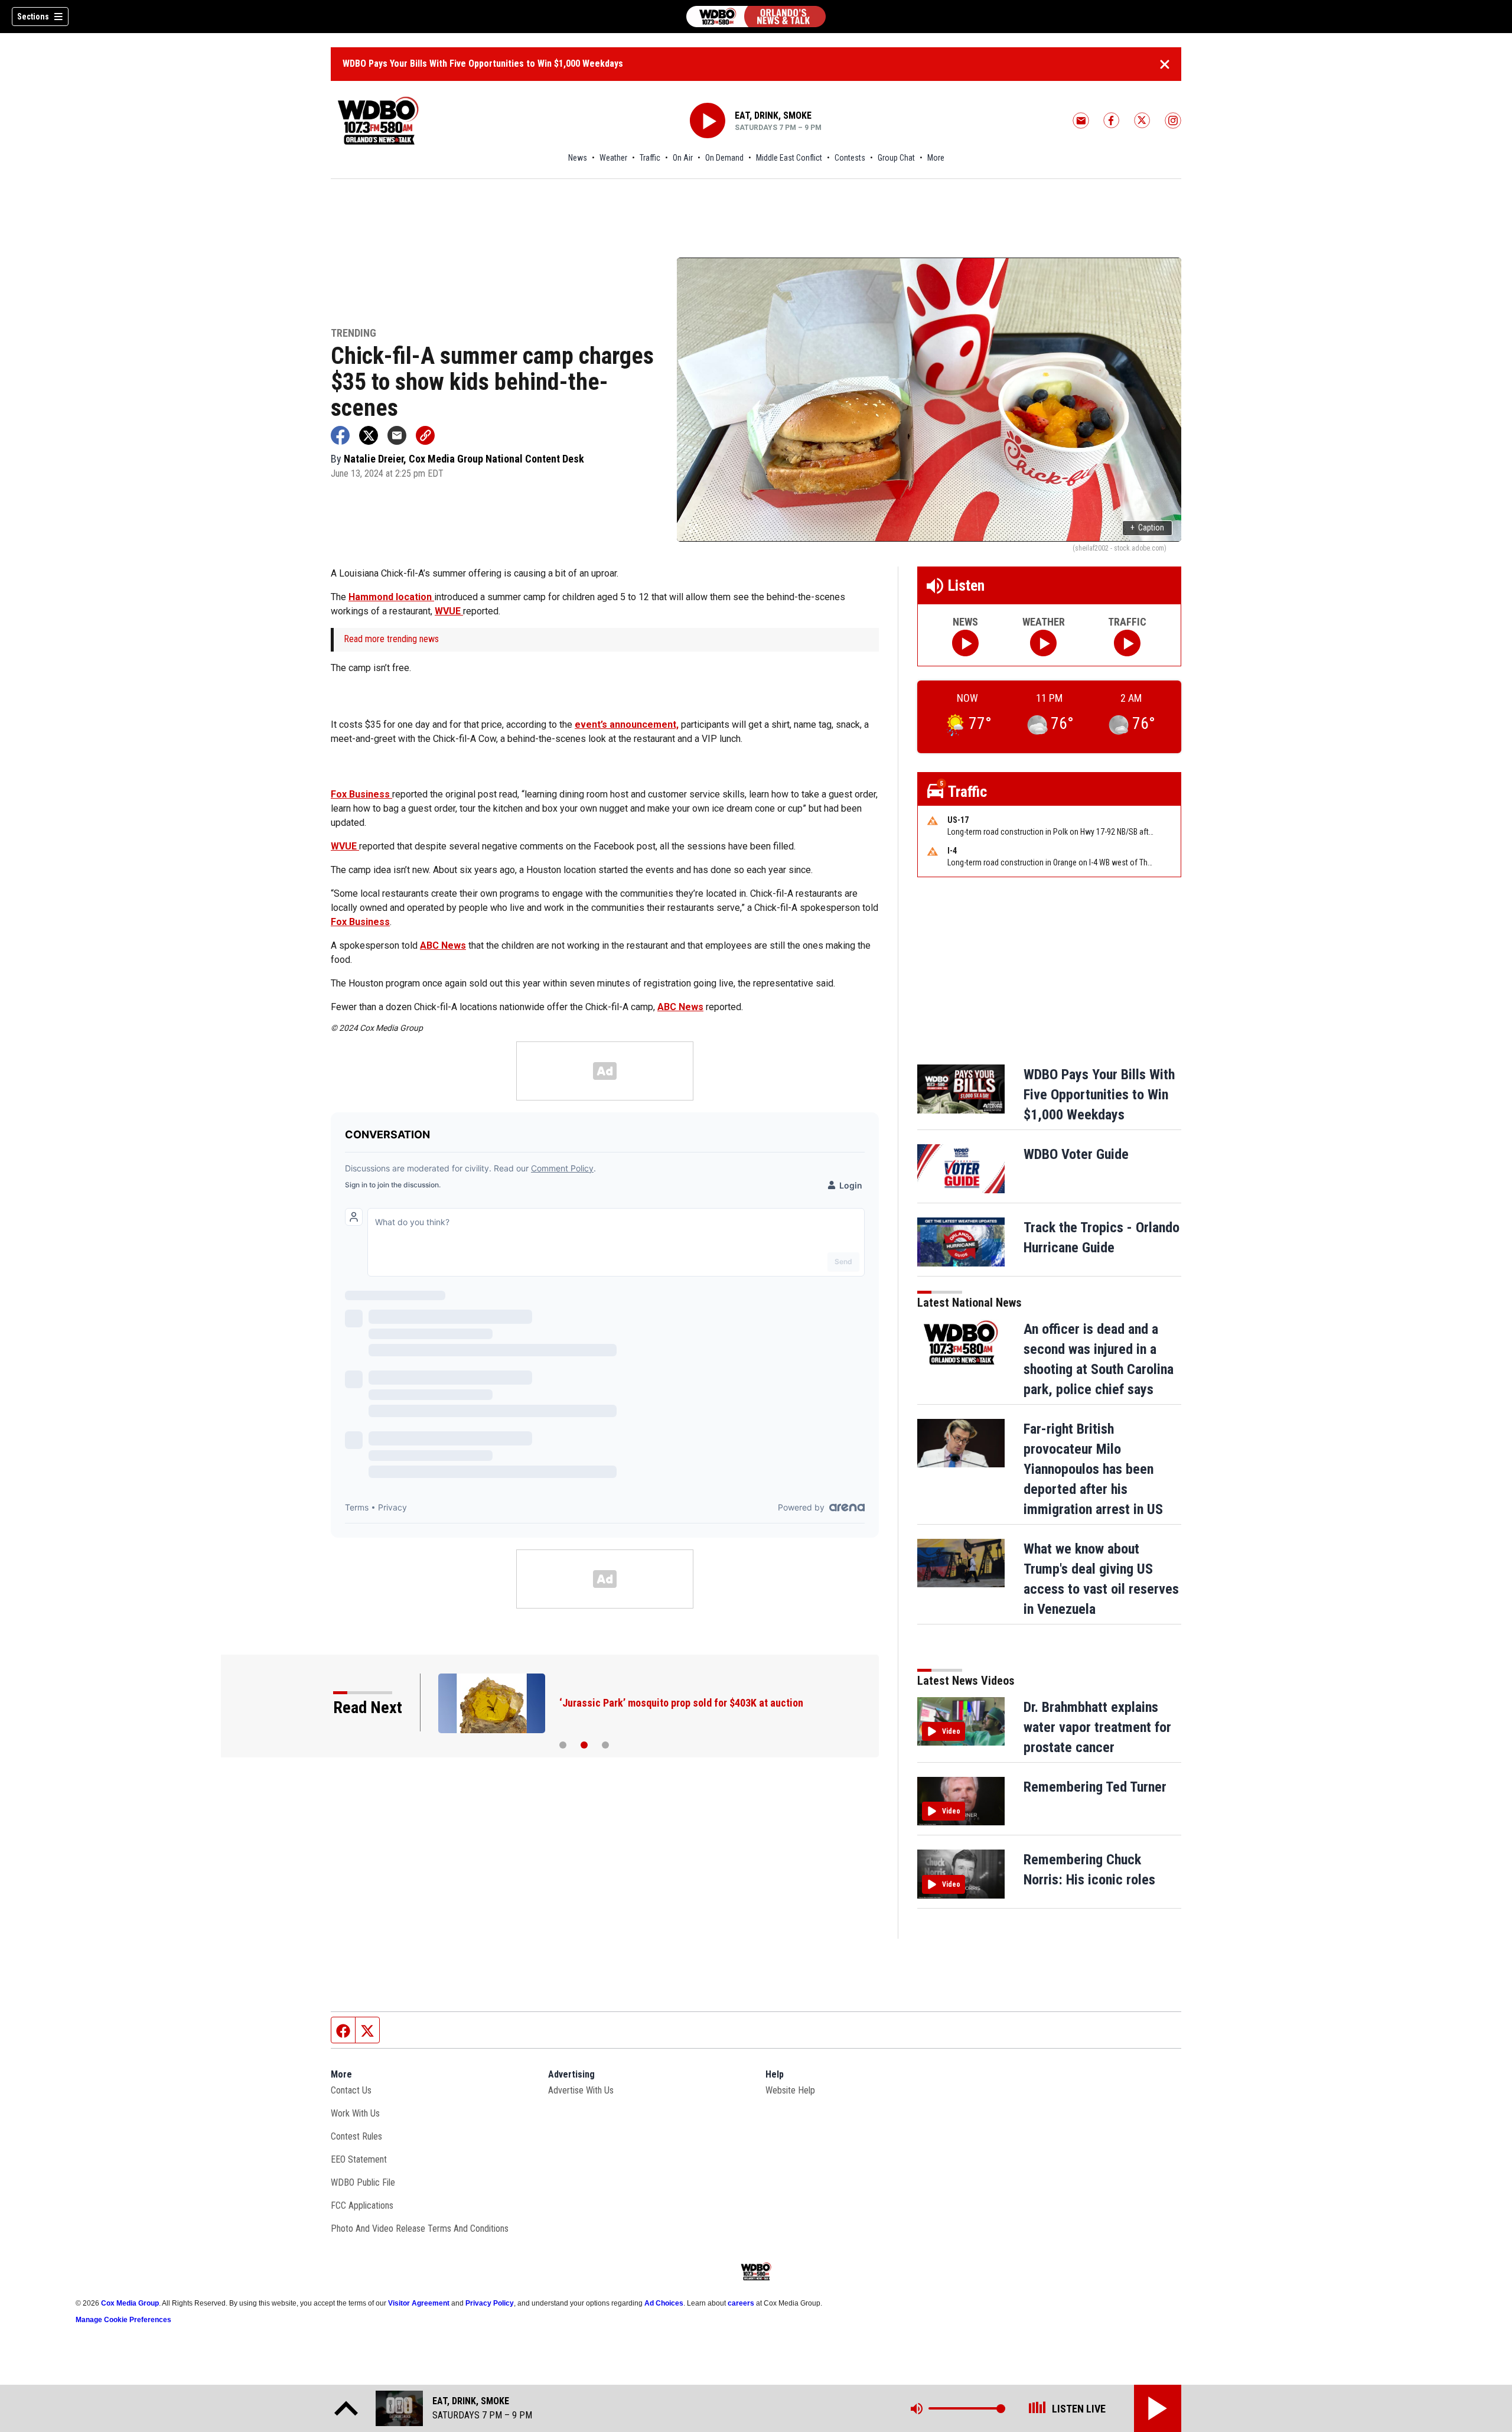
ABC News (443, 945)
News (578, 158)
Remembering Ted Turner (1095, 1787)
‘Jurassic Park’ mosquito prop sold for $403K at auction (681, 1703)
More (936, 158)
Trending (353, 333)
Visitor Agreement (419, 2303)
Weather (613, 158)
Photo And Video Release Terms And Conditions (420, 2228)
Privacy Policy (490, 2303)
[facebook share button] (340, 435)
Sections (33, 17)
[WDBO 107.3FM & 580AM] (756, 17)
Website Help (790, 2090)
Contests (850, 158)
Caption (1147, 528)
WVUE (449, 611)
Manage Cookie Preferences (123, 2320)
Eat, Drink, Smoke (773, 115)
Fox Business (361, 794)
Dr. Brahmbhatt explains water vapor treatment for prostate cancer (1097, 1727)
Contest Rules (356, 2136)
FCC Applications (362, 2205)
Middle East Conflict (789, 158)
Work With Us (355, 2113)
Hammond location (391, 597)
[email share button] (397, 435)
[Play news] (965, 643)
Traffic (650, 158)
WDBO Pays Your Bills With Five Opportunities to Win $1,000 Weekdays (483, 64)
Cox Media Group (130, 2303)
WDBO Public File (363, 2182)
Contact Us (351, 2090)
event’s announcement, (627, 725)
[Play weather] (1043, 643)
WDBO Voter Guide (1076, 1154)
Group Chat (896, 158)
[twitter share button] (369, 435)
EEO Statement (359, 2159)
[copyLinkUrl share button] (425, 435)
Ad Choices (664, 2303)
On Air (683, 158)
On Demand (724, 158)
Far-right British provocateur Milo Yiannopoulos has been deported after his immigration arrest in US (1093, 1469)
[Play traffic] (1127, 643)
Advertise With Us (581, 2090)
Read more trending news (391, 639)
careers (741, 2303)
